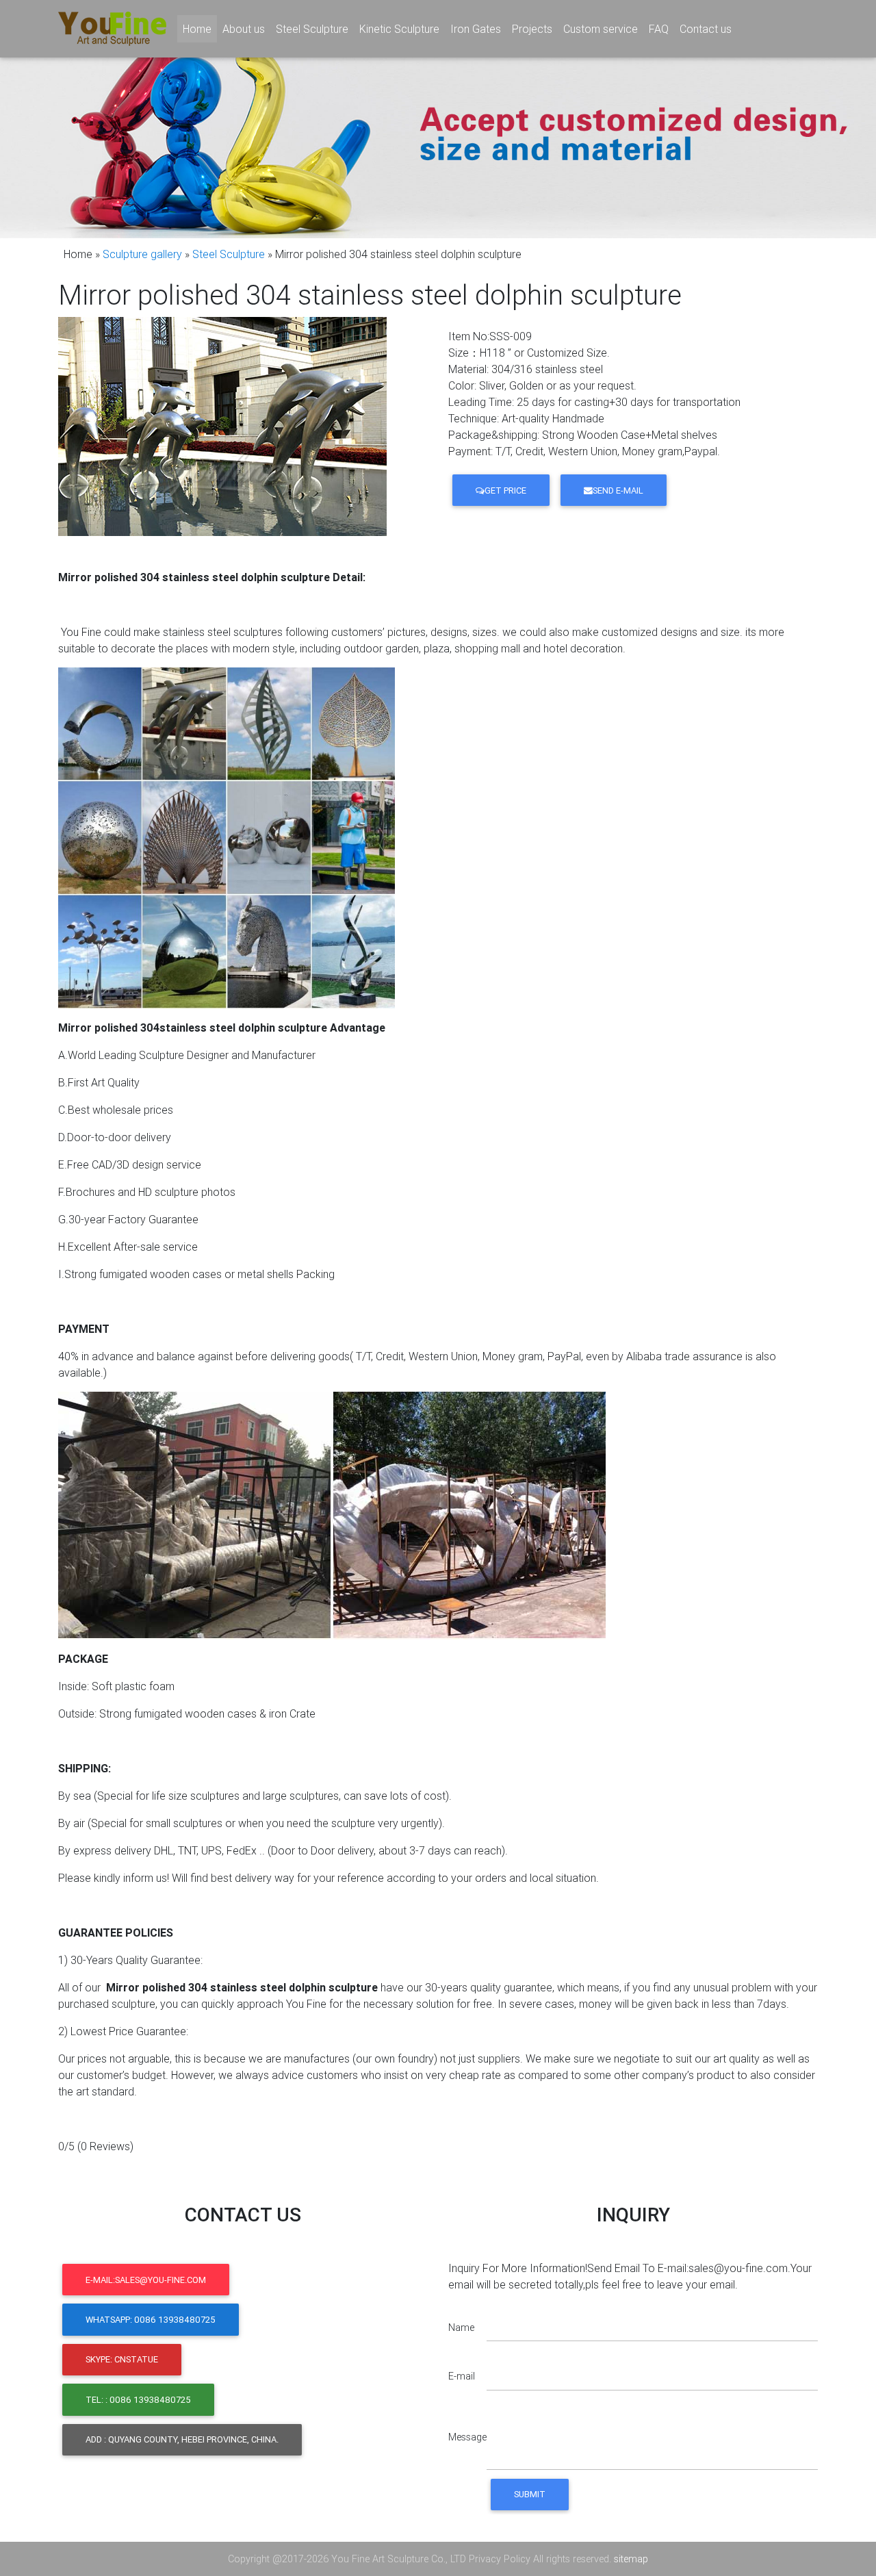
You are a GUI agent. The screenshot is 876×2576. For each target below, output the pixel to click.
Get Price (505, 490)
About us (244, 29)
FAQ (659, 29)
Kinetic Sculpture (399, 29)
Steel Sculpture (312, 29)
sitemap (631, 2559)
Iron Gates (476, 29)
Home (200, 29)
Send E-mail (618, 490)
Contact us (706, 29)
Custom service (601, 29)
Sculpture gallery (142, 254)
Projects (532, 29)
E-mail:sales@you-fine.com (146, 2280)
